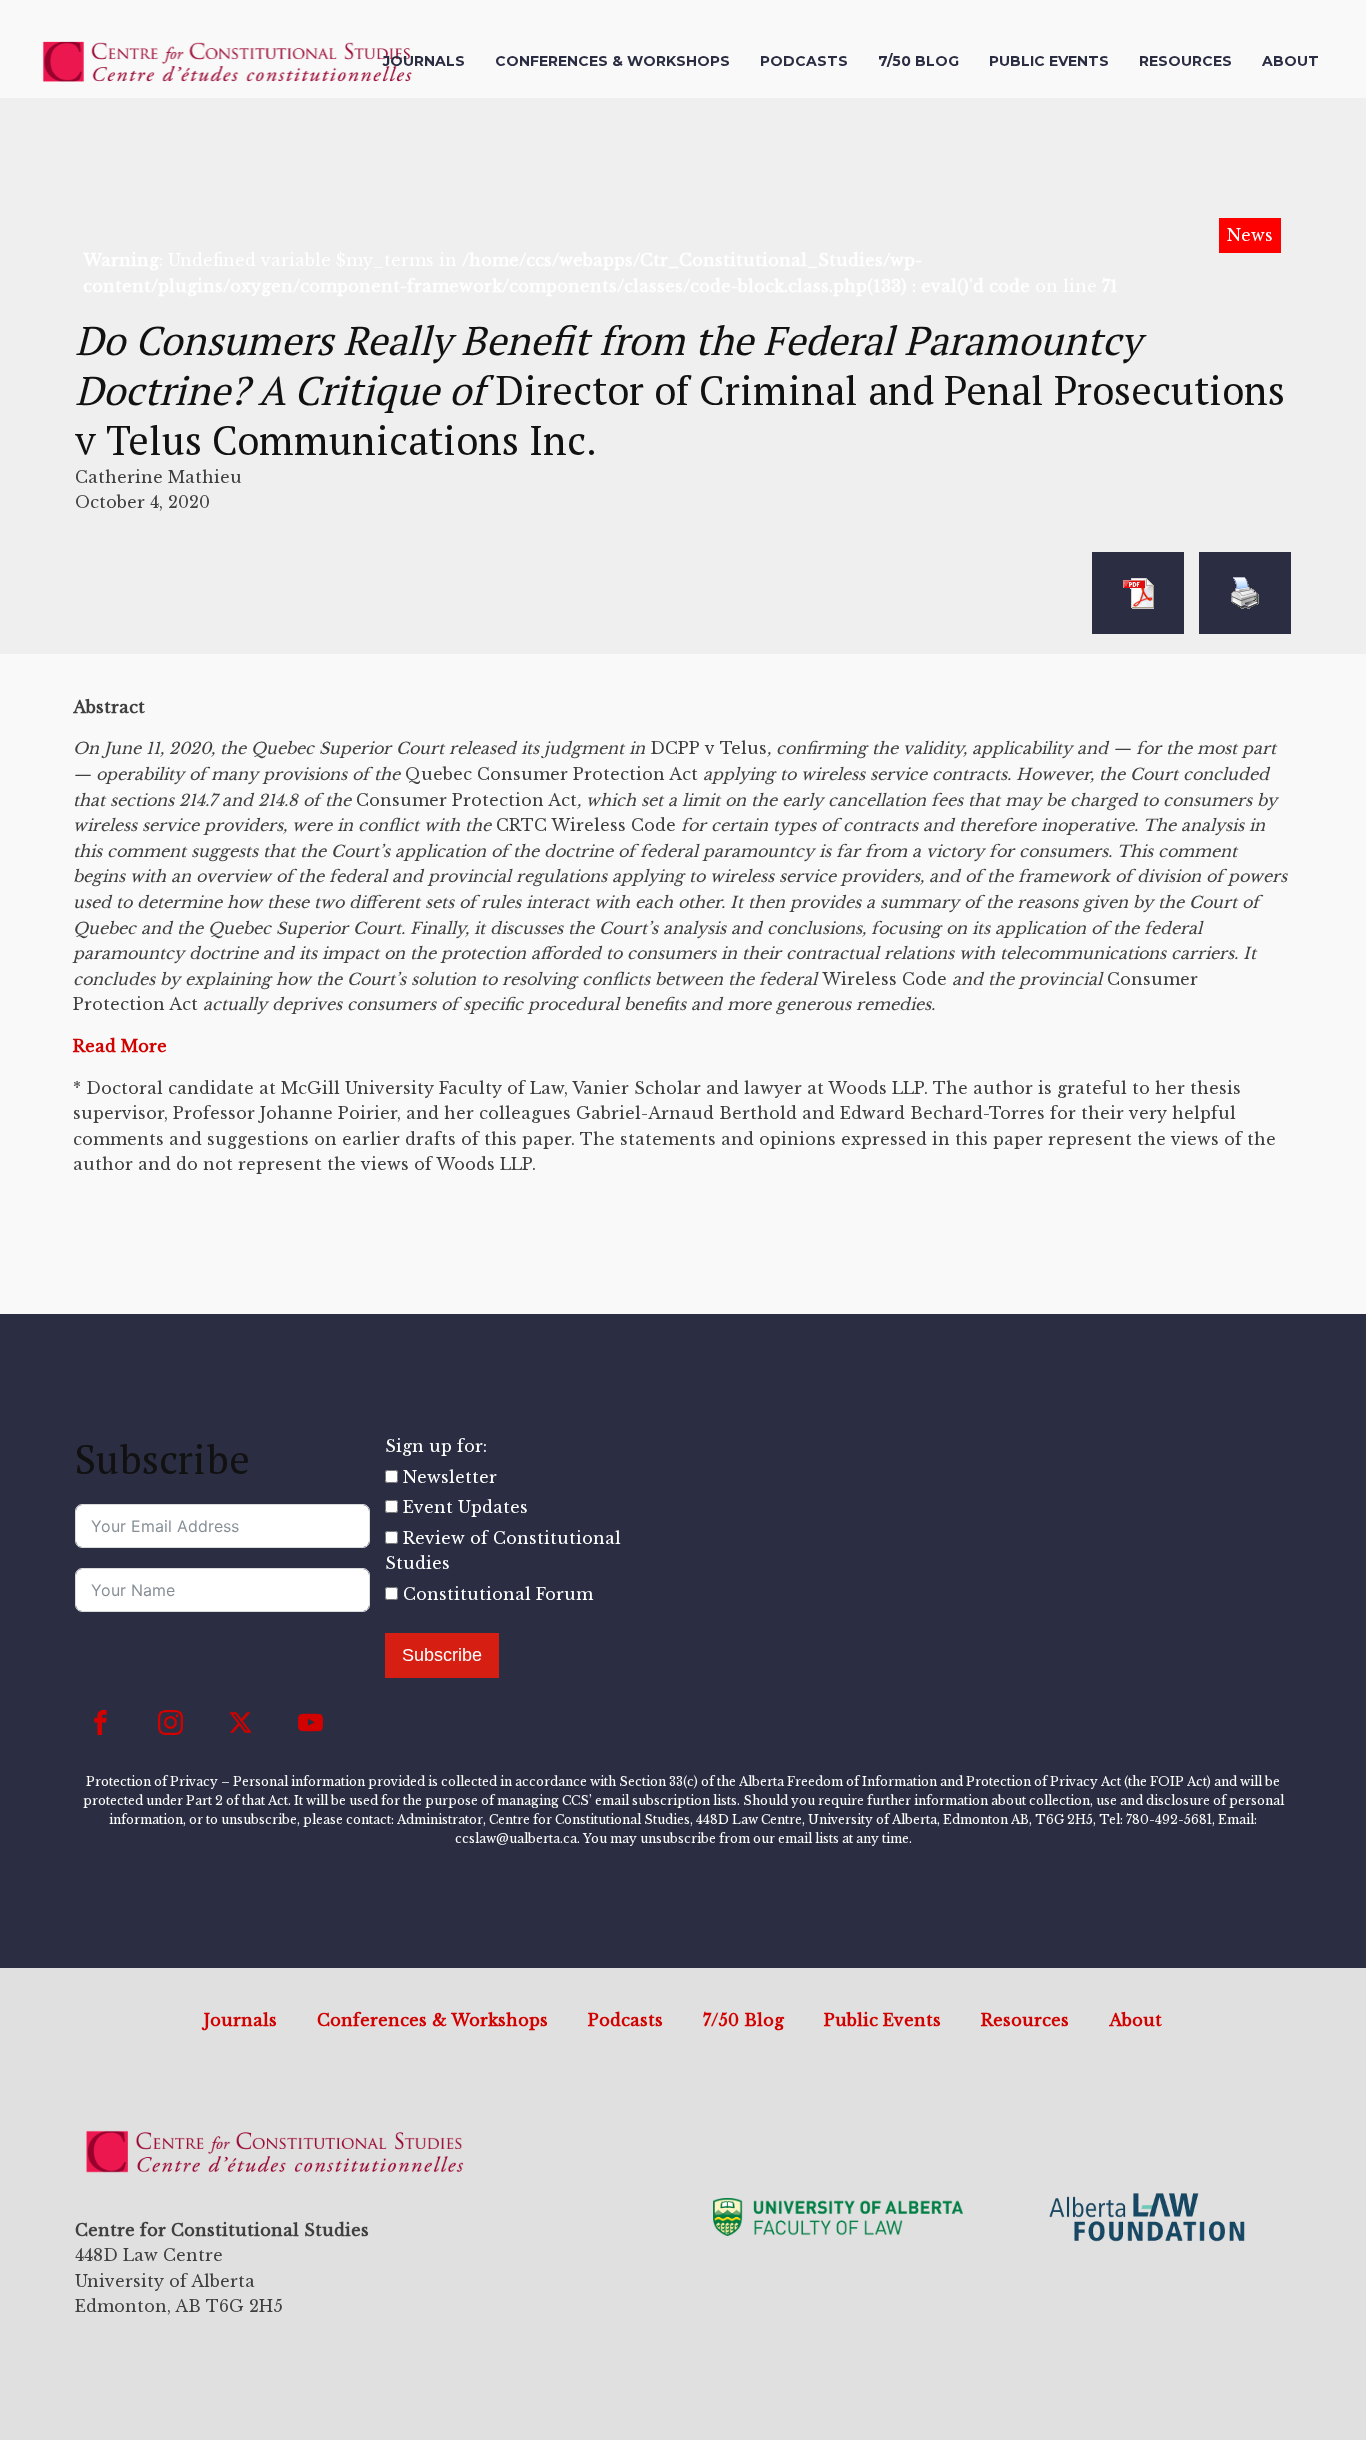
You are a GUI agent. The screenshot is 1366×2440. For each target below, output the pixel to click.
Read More (120, 1046)
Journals (424, 61)
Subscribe (442, 1655)
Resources (1185, 61)
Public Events (1049, 61)
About (1290, 61)
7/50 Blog (918, 61)
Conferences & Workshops (612, 61)
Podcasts (804, 61)
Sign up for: (436, 1446)
